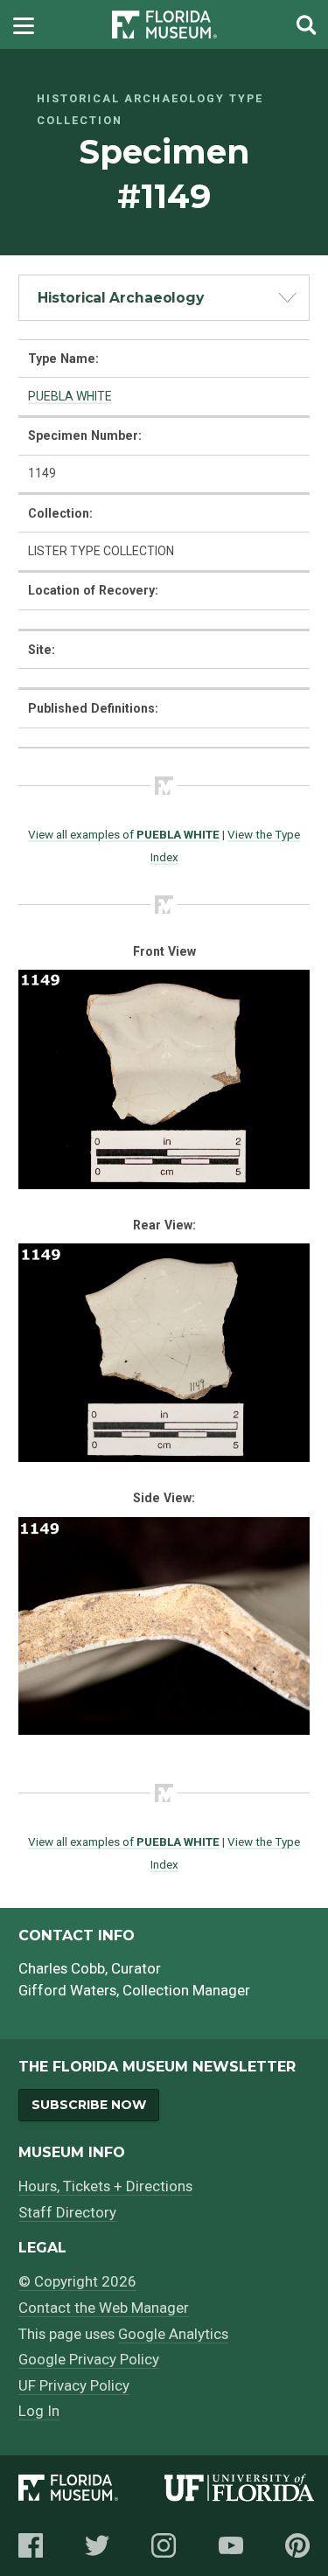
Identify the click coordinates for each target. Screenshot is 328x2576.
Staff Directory (67, 2212)
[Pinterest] (297, 2545)
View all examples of (124, 834)
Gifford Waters (67, 1990)
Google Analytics (173, 2334)
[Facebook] (31, 2545)
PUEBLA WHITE (70, 396)
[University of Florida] (240, 2491)
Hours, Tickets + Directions (105, 2186)
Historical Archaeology (121, 298)
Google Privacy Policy (89, 2359)
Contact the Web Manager (104, 2308)
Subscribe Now (89, 2105)
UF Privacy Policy (74, 2385)
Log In (39, 2411)
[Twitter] (97, 2545)
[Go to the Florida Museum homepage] (164, 25)
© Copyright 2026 (77, 2281)
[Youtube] (231, 2545)
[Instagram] (164, 2545)
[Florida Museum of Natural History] (91, 2491)
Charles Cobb (62, 1968)
